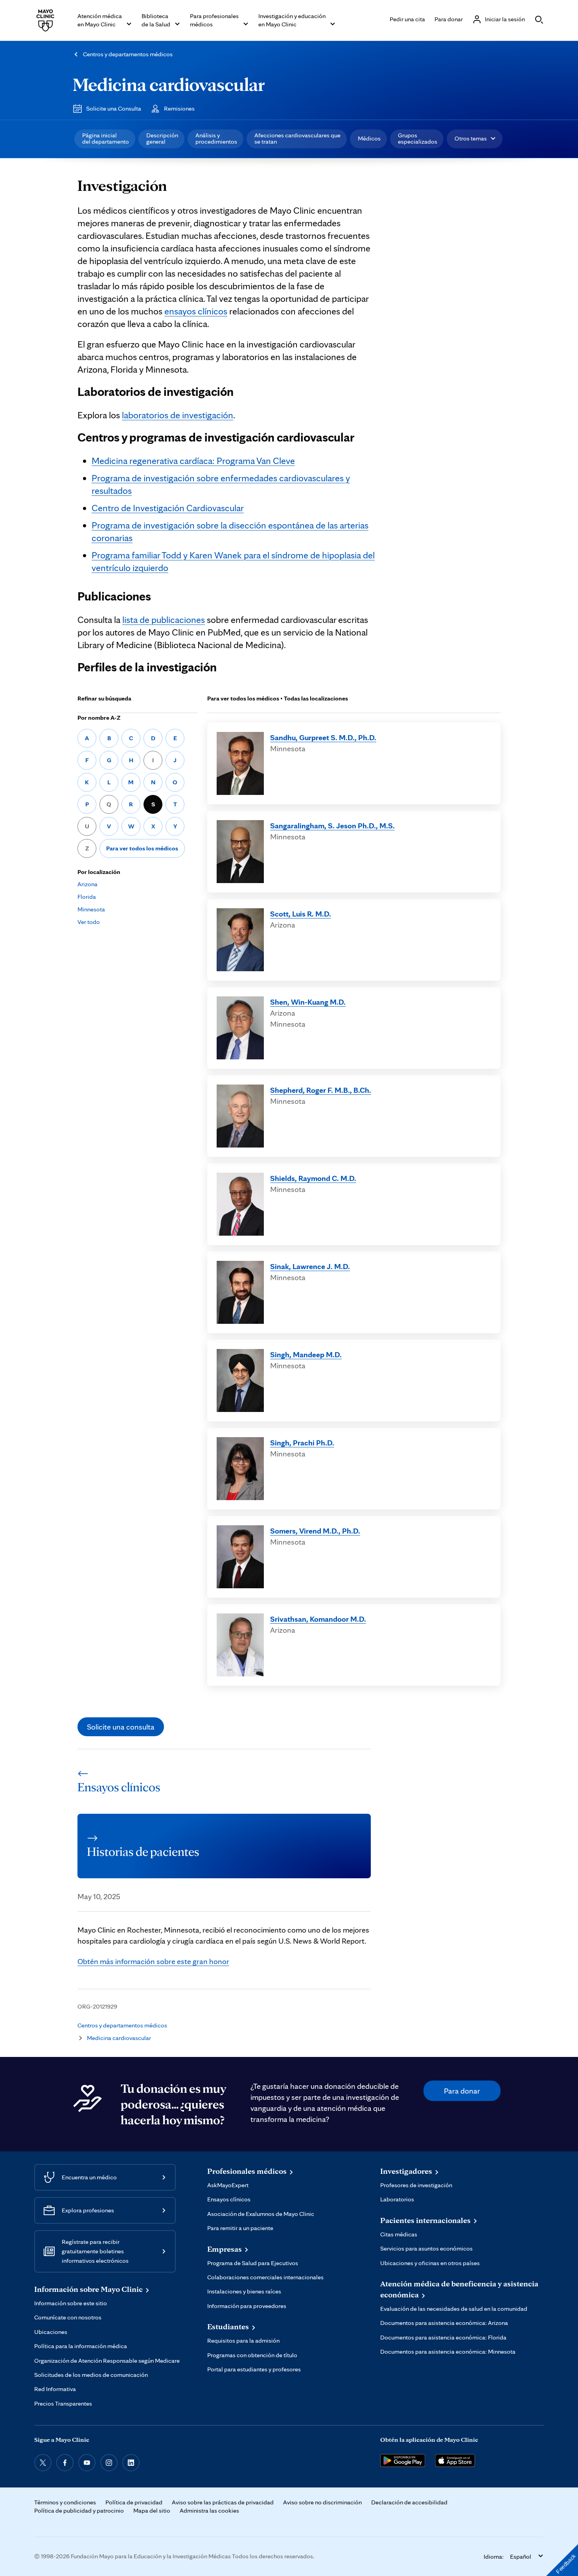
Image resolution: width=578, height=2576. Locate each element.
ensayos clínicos (196, 311)
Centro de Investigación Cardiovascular (168, 508)
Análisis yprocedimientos (216, 138)
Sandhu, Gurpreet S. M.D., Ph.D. (323, 737)
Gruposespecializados (418, 138)
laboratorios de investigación (178, 415)
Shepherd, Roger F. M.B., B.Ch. (321, 1090)
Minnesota (91, 909)
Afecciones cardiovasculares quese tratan (297, 138)
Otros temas (471, 138)
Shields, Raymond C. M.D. (313, 1178)
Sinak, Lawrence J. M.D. (310, 1266)
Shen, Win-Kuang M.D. (308, 1002)
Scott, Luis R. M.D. (301, 914)
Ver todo (89, 922)
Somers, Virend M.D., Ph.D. (315, 1531)
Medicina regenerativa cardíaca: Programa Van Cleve (193, 461)
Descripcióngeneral (162, 138)
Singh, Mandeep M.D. (306, 1355)
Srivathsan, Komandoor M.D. (318, 1619)
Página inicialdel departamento (106, 138)
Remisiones (179, 108)
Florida (87, 897)
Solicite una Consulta (114, 108)
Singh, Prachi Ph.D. (302, 1443)
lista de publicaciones (164, 620)
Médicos (369, 138)
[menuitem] (105, 139)
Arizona (87, 884)
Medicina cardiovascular (169, 84)
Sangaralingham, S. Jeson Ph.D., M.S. (332, 826)
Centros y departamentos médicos (128, 54)
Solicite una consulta (121, 1727)
